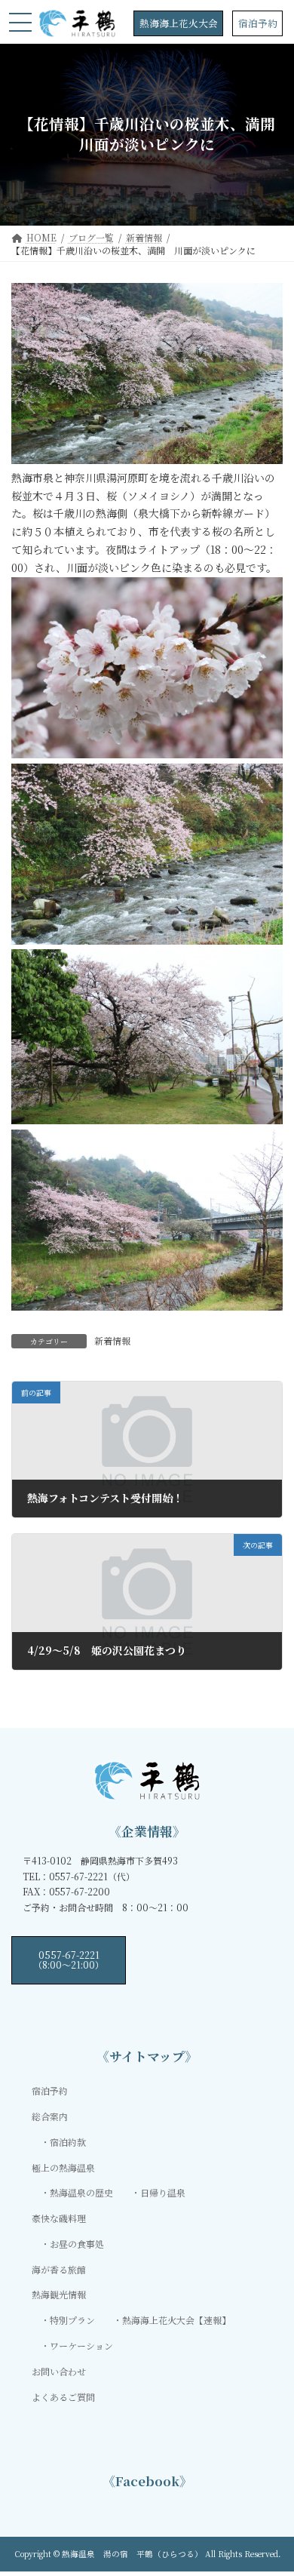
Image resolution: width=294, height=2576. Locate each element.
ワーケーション (81, 2345)
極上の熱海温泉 (63, 2167)
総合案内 (50, 2116)
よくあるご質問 (63, 2396)
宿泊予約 (258, 23)
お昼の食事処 (77, 2244)
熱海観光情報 (59, 2294)
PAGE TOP (272, 2485)
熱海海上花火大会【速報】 (176, 2320)
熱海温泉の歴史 (81, 2192)
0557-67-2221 (69, 1959)
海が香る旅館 (59, 2269)
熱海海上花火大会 (179, 23)
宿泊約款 (68, 2141)
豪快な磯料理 (59, 2218)
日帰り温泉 (163, 2192)
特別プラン (72, 2320)
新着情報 (112, 1340)
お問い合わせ (59, 2370)
